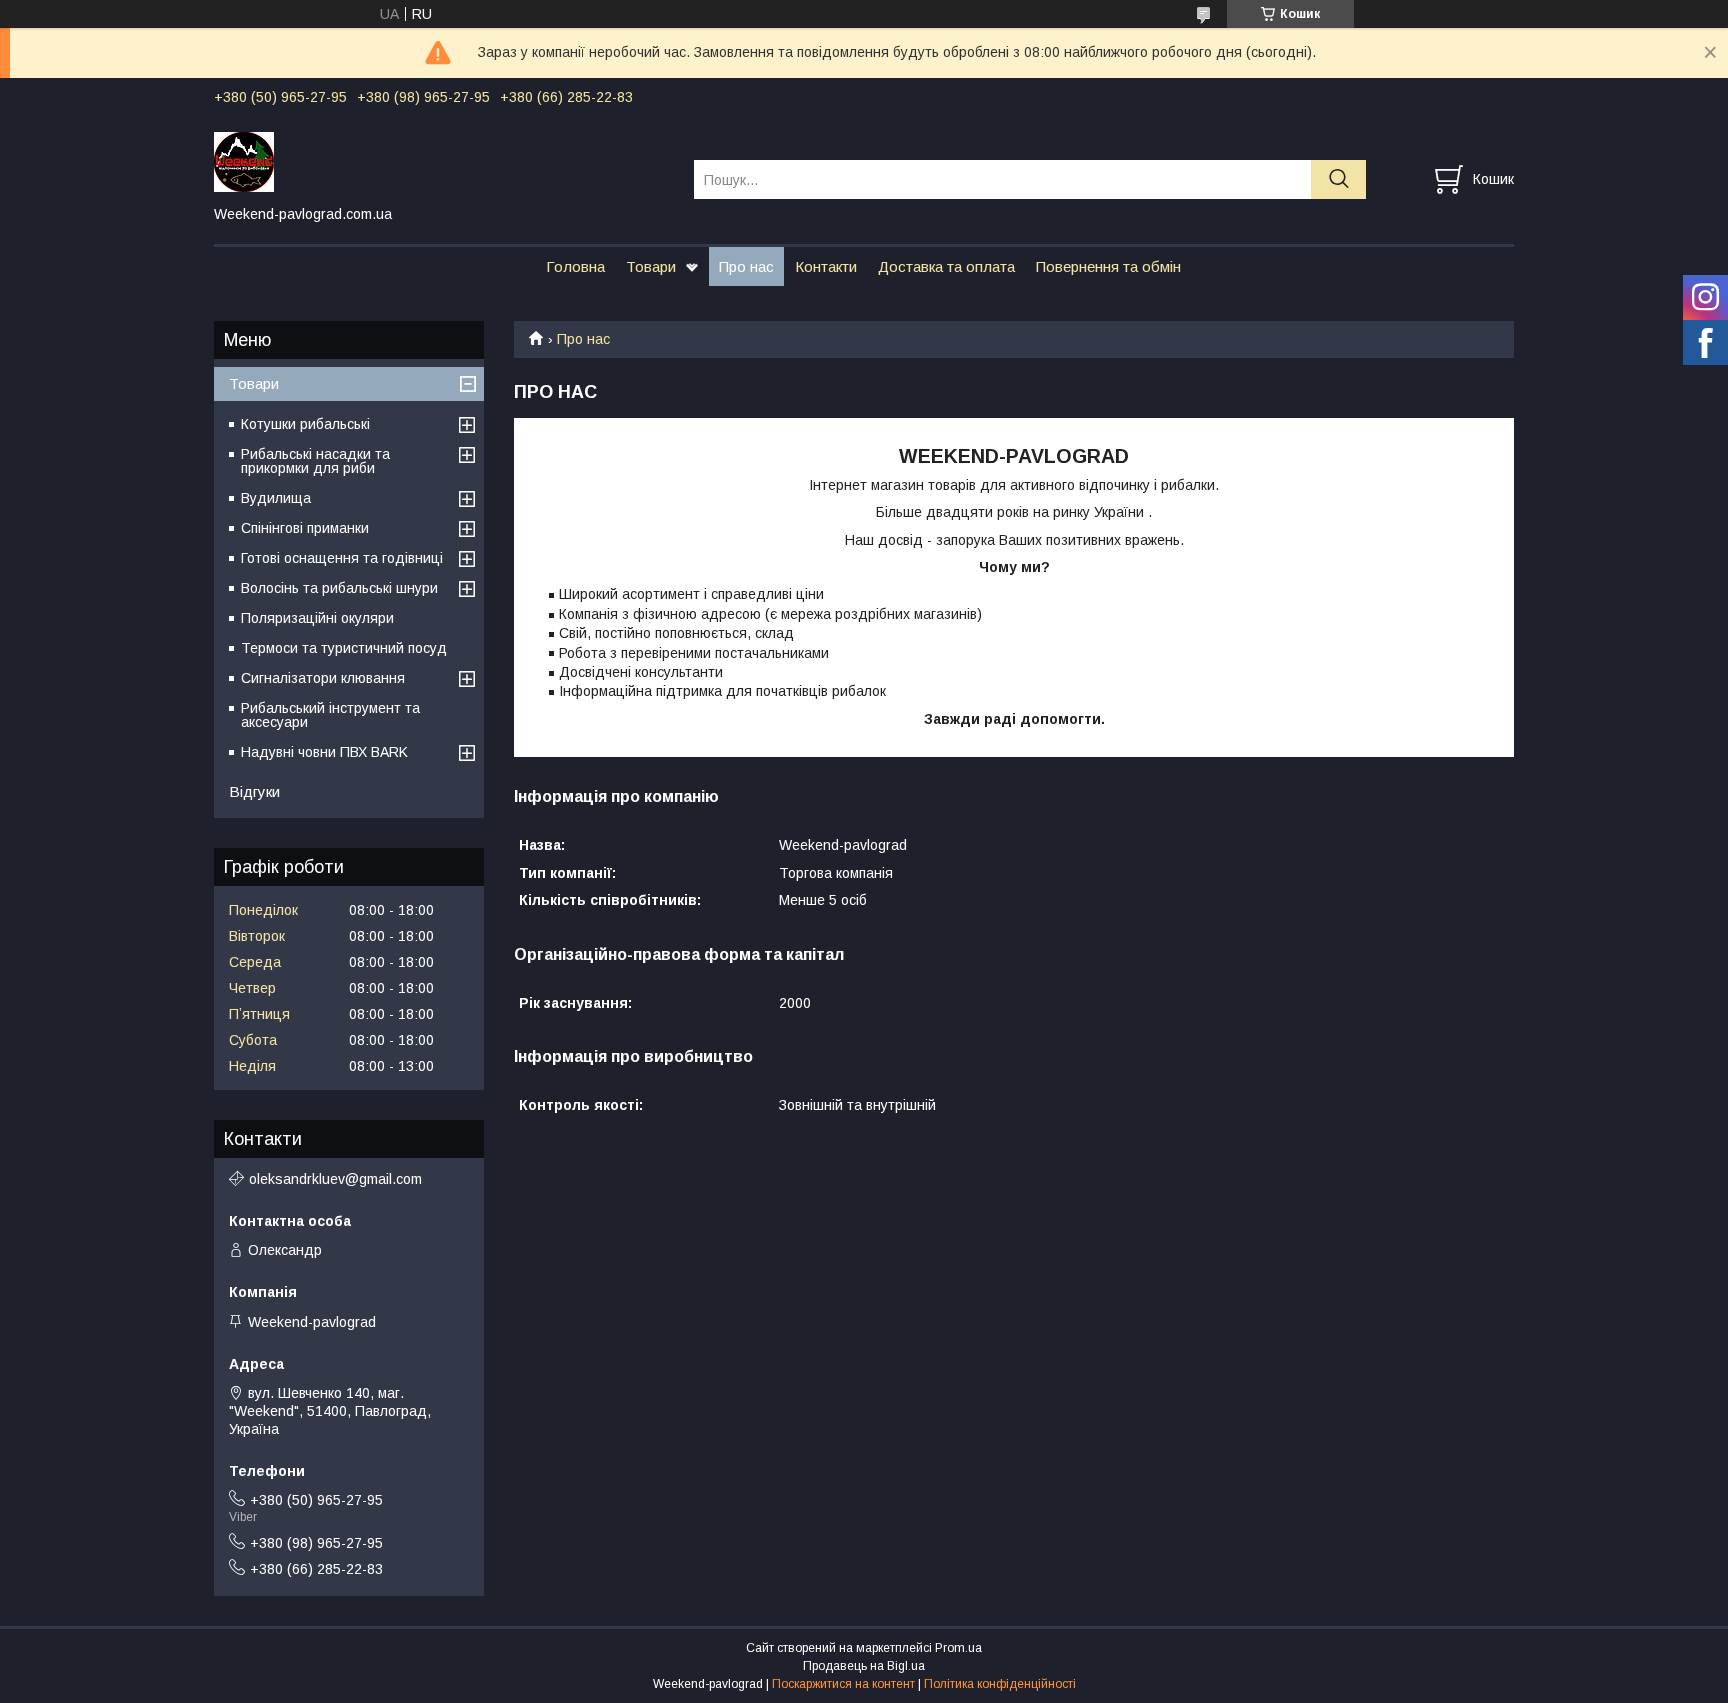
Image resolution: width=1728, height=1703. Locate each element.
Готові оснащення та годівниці (342, 558)
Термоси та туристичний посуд (344, 648)
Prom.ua (958, 1648)
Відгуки (254, 791)
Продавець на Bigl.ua (864, 1666)
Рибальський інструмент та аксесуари (330, 715)
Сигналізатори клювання (323, 678)
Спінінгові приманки (305, 528)
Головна (575, 266)
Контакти (826, 266)
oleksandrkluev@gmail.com (335, 1179)
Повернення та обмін (1108, 266)
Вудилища (276, 498)
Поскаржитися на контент (843, 1684)
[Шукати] (1338, 179)
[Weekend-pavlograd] (441, 161)
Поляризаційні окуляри (317, 618)
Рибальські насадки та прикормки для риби (315, 461)
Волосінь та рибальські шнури (339, 588)
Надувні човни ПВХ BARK (324, 752)
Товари (651, 266)
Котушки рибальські (305, 424)
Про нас (746, 266)
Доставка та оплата (946, 266)
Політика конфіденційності (1000, 1684)
